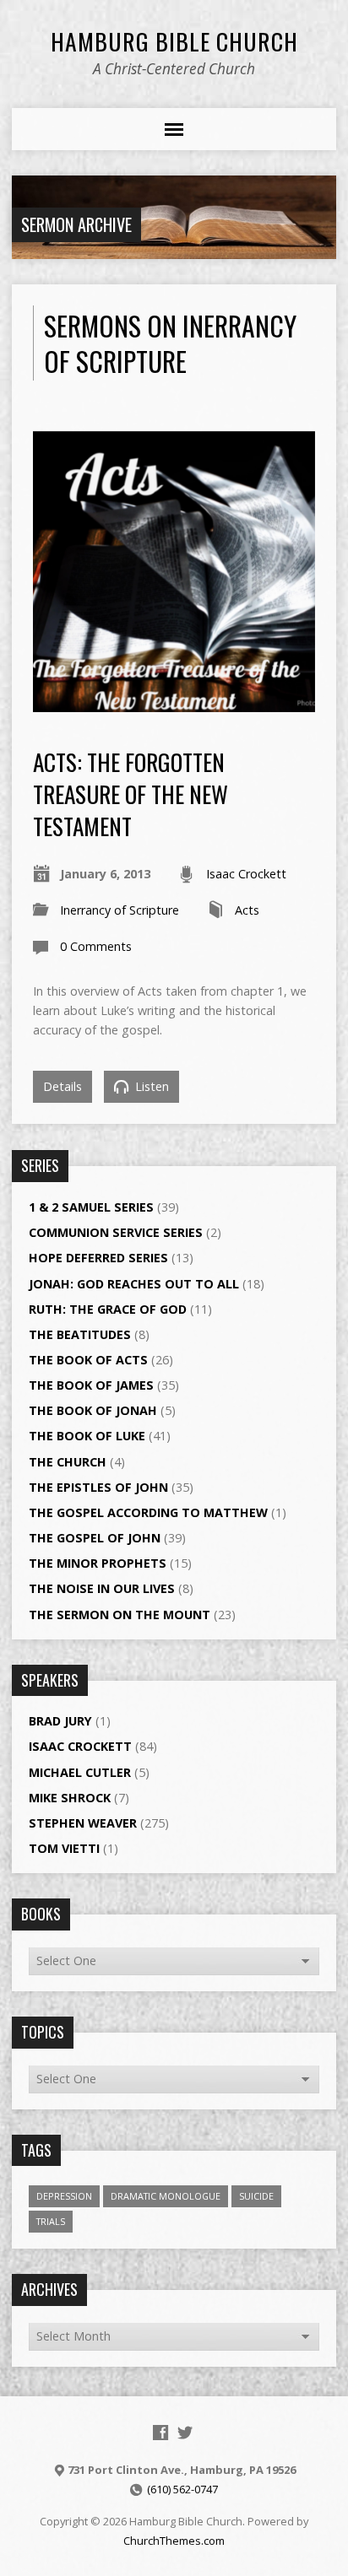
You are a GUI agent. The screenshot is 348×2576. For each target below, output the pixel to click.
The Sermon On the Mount (120, 1615)
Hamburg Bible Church (174, 41)
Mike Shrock (70, 1798)
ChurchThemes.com (174, 2541)
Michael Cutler (80, 1772)
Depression (64, 2196)
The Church (68, 1462)
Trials (51, 2221)
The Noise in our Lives (102, 1588)
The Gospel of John (95, 1538)
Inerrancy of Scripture (120, 910)
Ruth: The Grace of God (108, 1309)
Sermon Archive (76, 224)
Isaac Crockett (246, 874)
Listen (150, 1086)
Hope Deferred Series (98, 1258)
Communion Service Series (116, 1232)
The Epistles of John (98, 1487)
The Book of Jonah (93, 1410)
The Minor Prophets (98, 1563)
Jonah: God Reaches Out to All (134, 1284)
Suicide (256, 2196)
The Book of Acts (88, 1360)
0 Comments (96, 946)
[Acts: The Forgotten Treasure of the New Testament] (174, 702)
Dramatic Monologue (166, 2196)
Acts (247, 910)
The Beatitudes (80, 1334)
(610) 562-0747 (182, 2489)
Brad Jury (60, 1721)
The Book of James (91, 1385)
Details (63, 1086)
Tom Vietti (64, 1848)
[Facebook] (160, 2433)
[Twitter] (185, 2433)
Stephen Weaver (83, 1823)
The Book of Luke (87, 1436)
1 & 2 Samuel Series (91, 1207)
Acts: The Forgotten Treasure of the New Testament (130, 794)
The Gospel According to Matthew (148, 1512)
